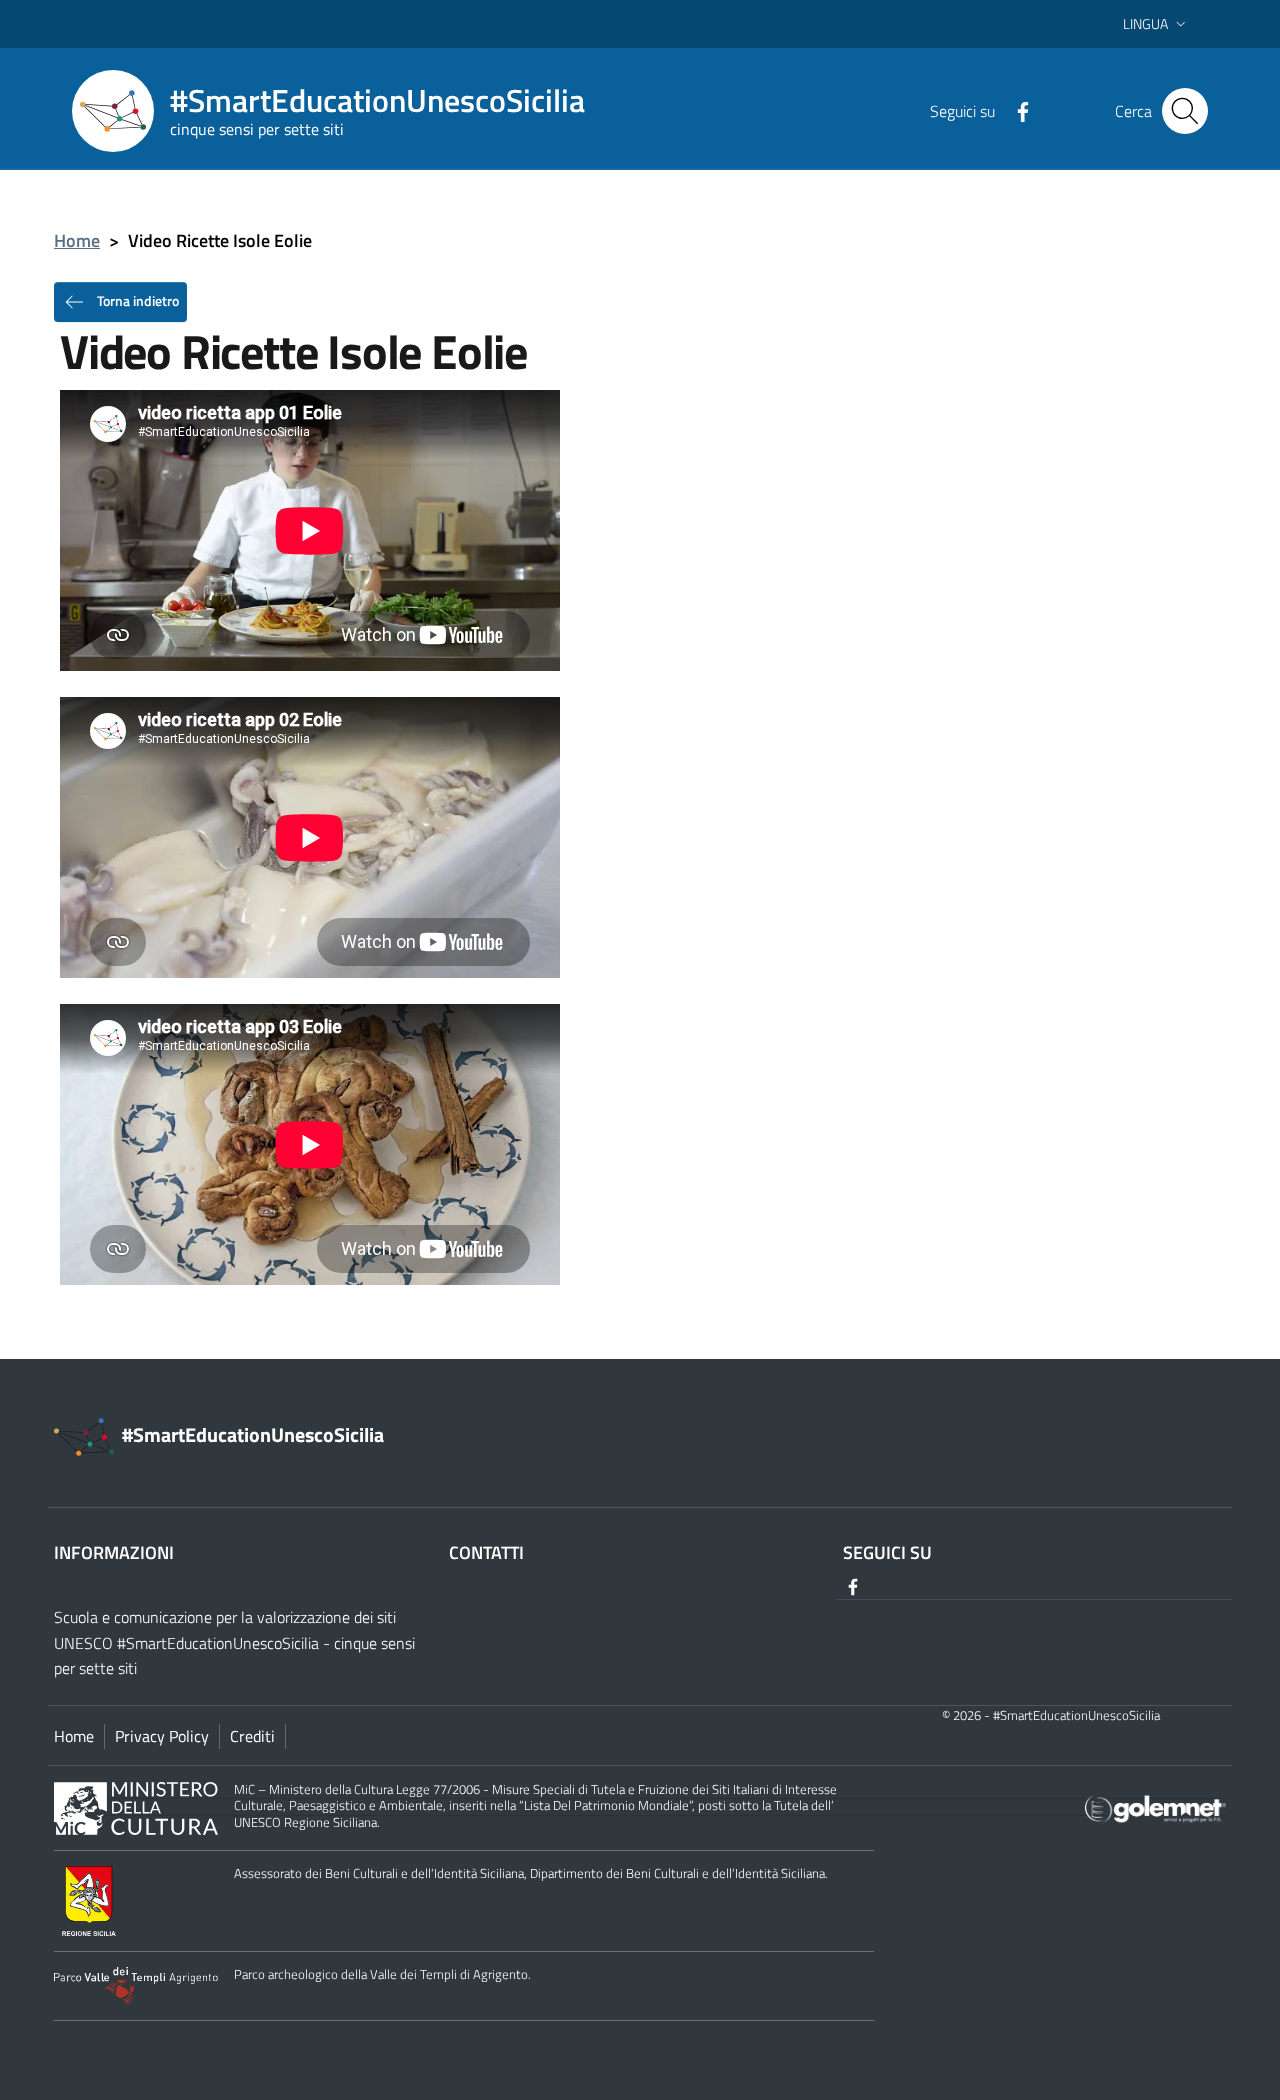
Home (77, 240)
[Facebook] (1015, 110)
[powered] (1155, 1807)
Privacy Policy (162, 1736)
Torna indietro (136, 299)
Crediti (252, 1736)
